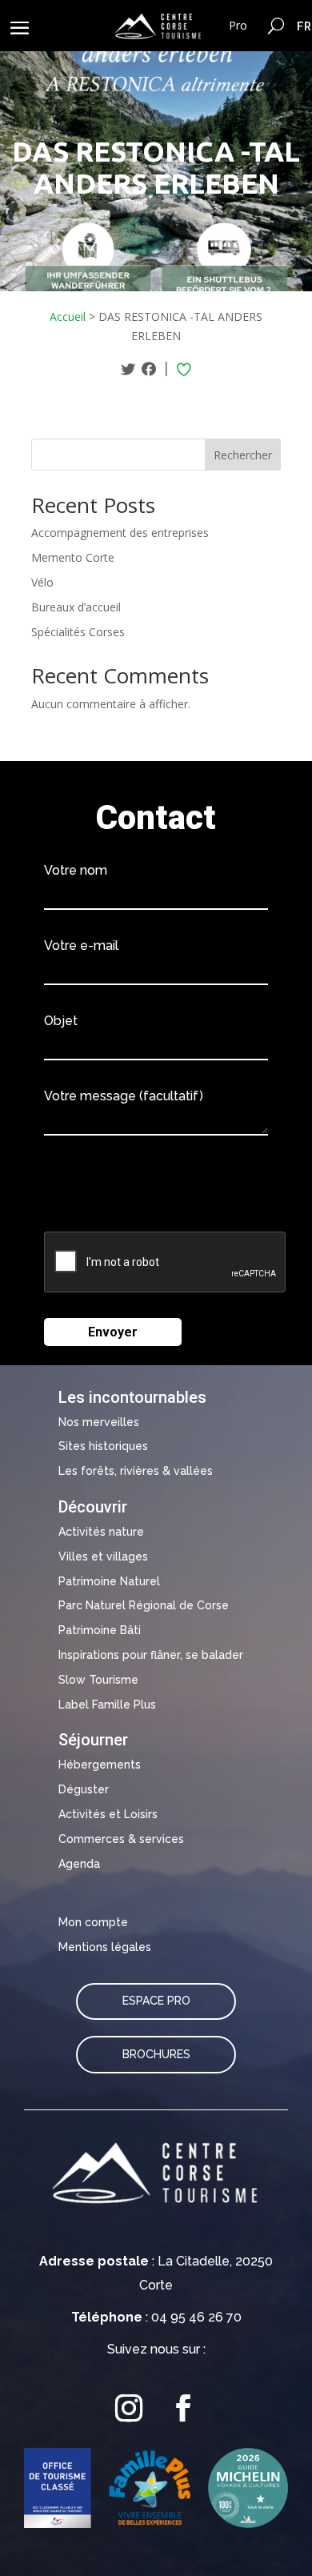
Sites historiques (103, 1446)
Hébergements (100, 1765)
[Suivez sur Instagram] (129, 2408)
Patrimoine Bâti (100, 1630)
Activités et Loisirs (108, 1814)
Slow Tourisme (98, 1680)
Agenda (79, 1864)
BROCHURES (156, 2054)
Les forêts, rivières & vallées (136, 1471)
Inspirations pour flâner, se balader (151, 1655)
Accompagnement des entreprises (120, 533)
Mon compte (93, 1922)
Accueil (68, 316)
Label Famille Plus (107, 1705)
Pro (238, 25)
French (304, 26)
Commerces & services (121, 1839)
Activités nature (101, 1532)
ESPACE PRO (156, 2001)
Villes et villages (103, 1556)
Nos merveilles (99, 1422)
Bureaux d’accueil (76, 607)
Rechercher (243, 455)
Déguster (84, 1789)
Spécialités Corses (78, 632)
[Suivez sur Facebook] (183, 2408)
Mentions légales (105, 1947)
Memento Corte (73, 557)
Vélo (42, 582)
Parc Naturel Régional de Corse (144, 1605)
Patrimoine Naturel (109, 1581)
